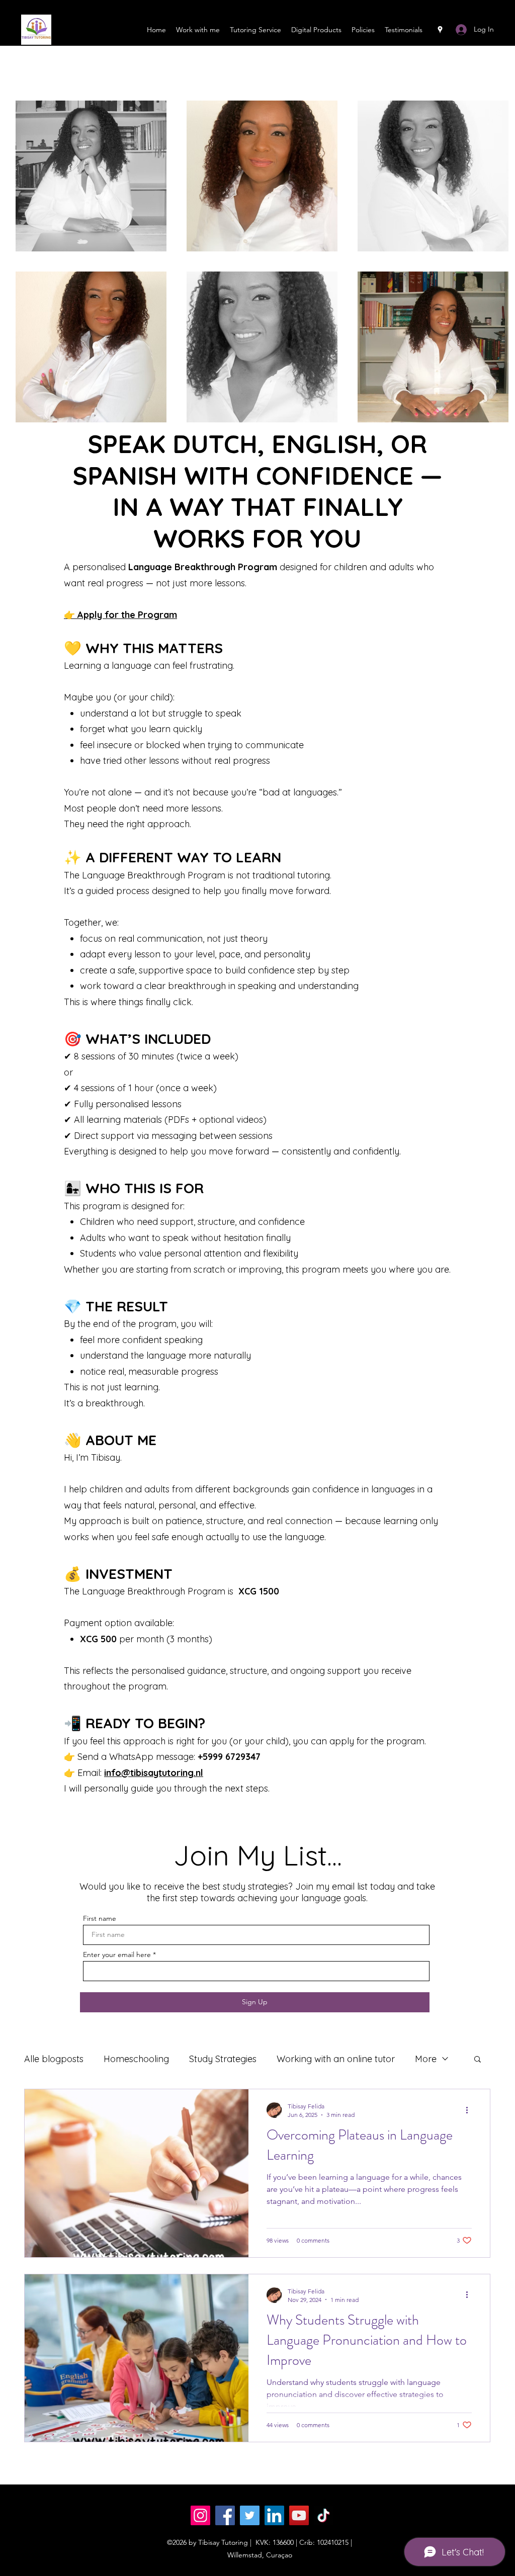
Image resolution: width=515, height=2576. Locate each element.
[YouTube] (299, 2515)
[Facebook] (225, 2515)
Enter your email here (117, 1955)
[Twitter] (250, 2515)
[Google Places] (440, 30)
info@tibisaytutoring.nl (154, 1773)
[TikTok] (324, 2515)
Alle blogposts (54, 2059)
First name (100, 1918)
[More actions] (470, 2110)
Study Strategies (223, 2059)
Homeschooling (136, 2059)
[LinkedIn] (274, 2515)
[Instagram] (200, 2515)
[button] (478, 2060)
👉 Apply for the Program (120, 615)
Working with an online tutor (336, 2059)
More (426, 2059)
